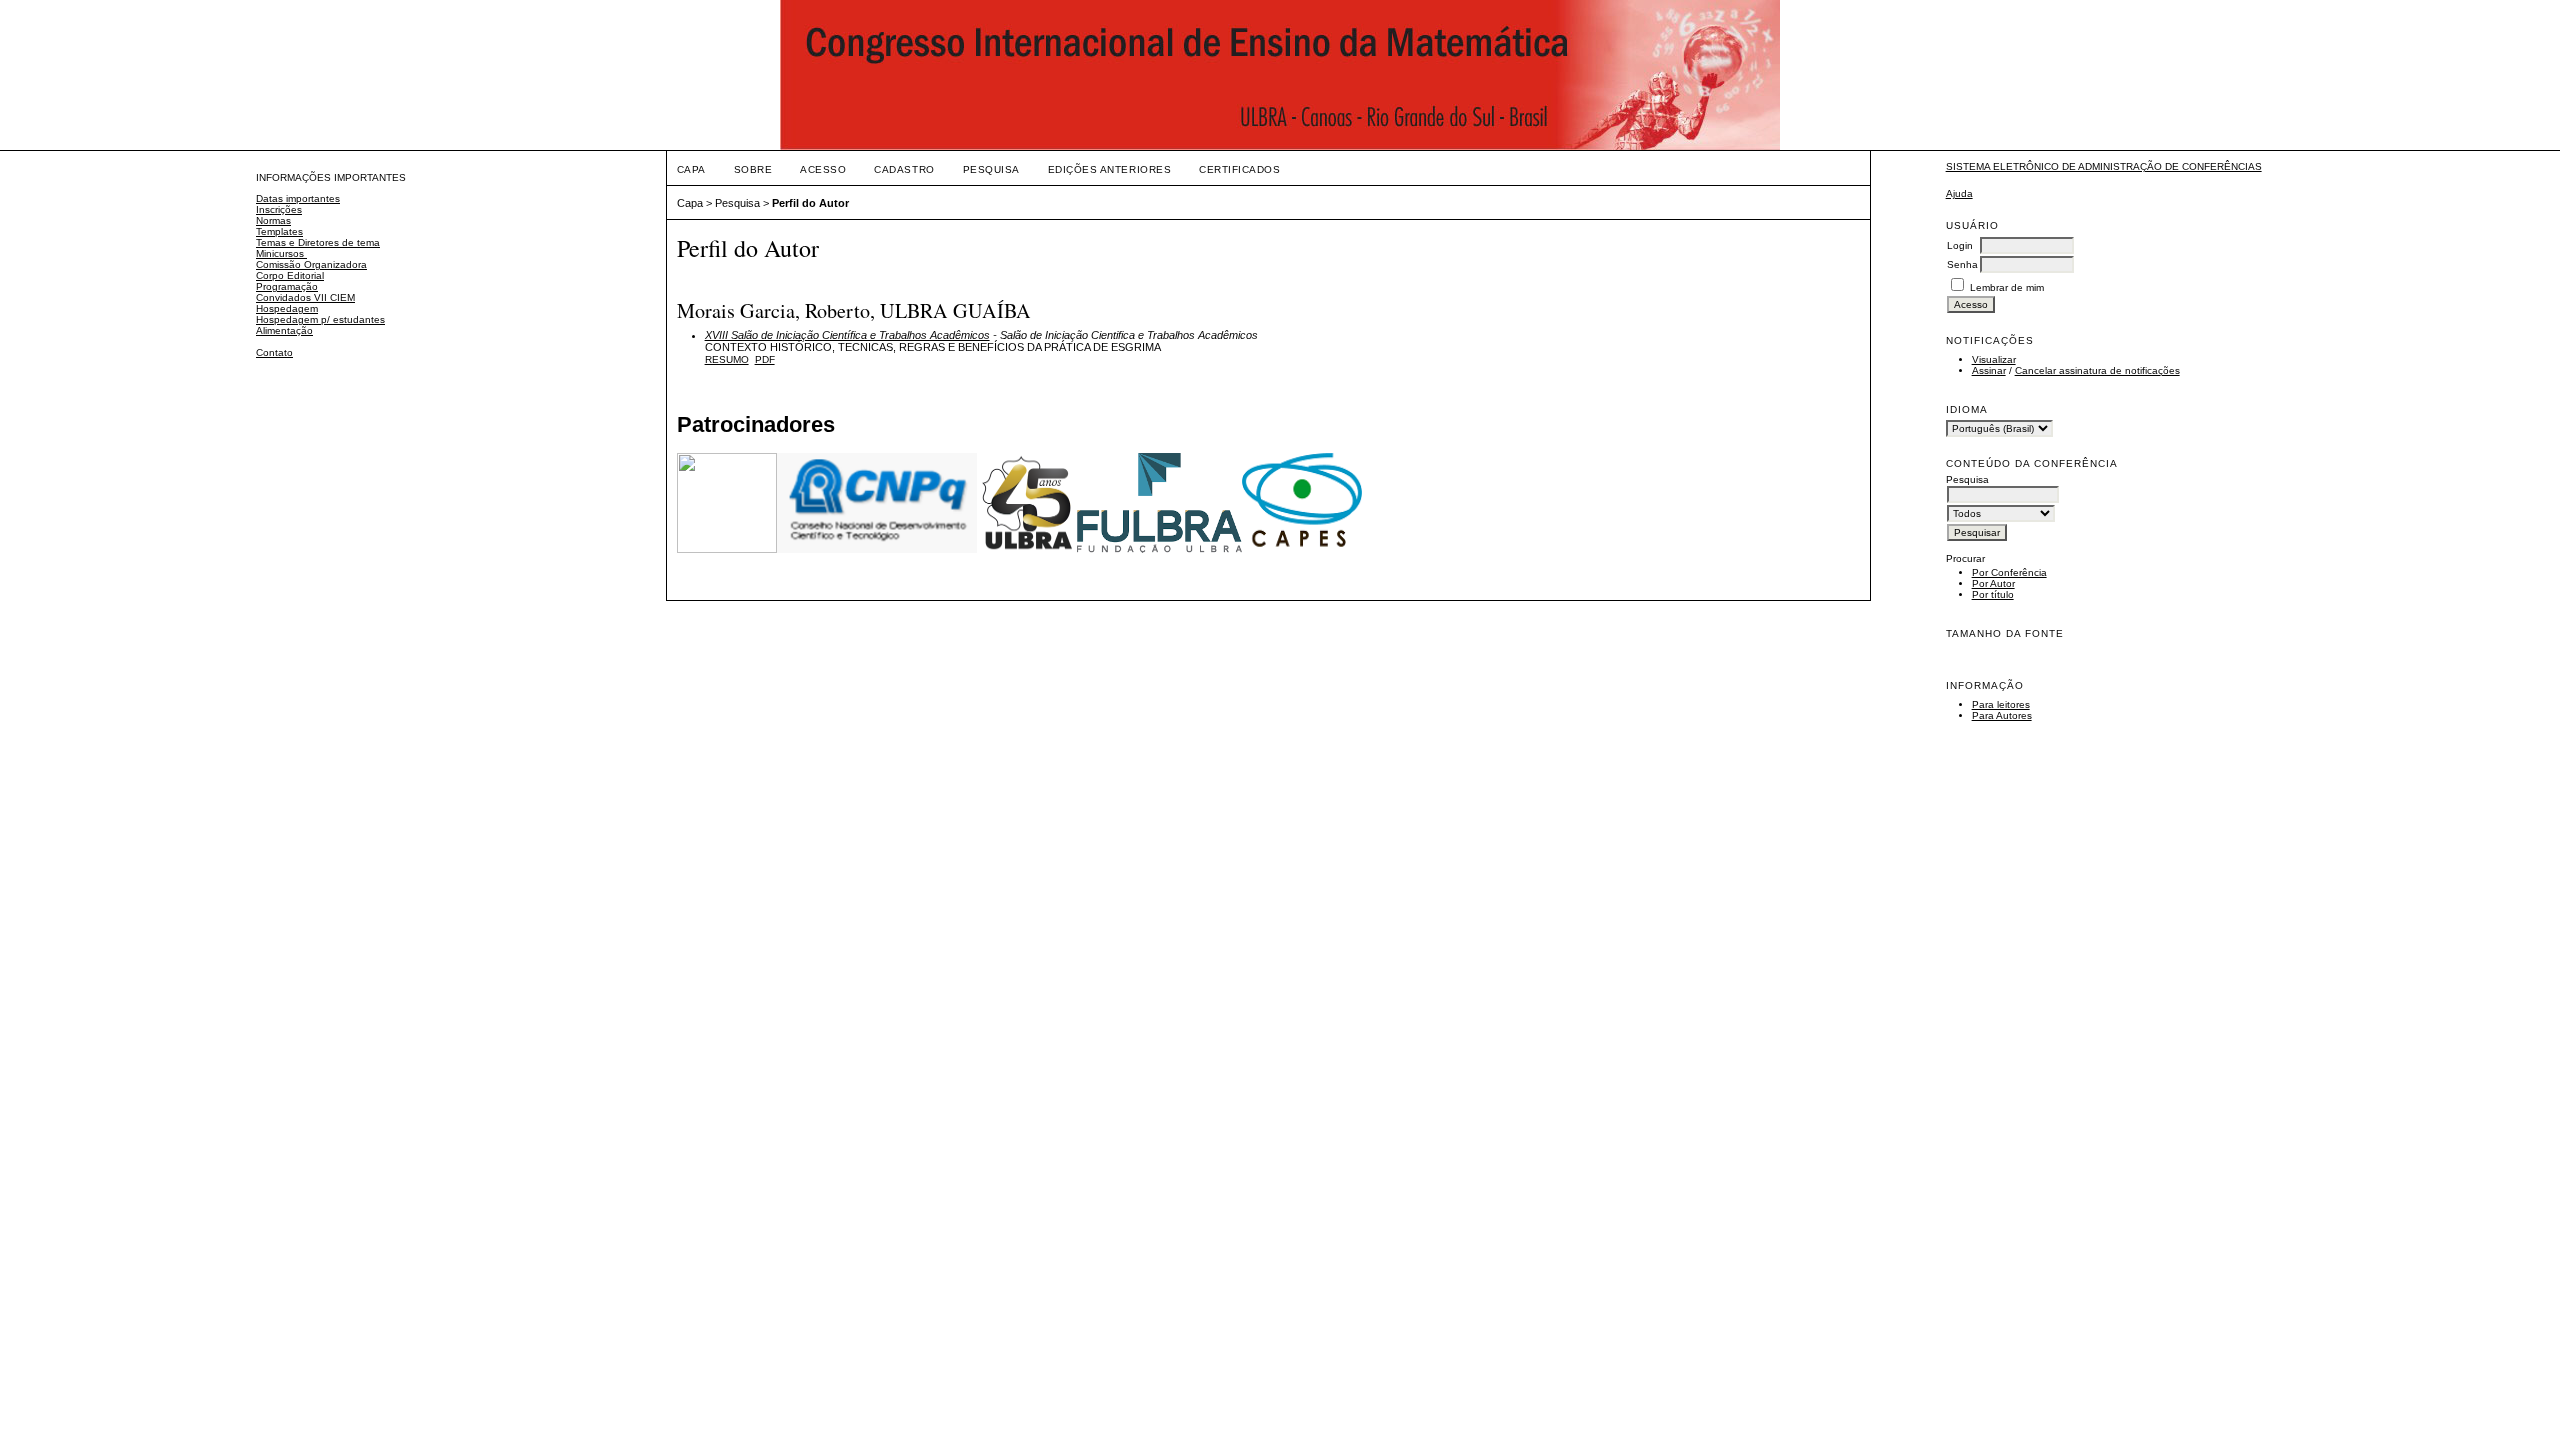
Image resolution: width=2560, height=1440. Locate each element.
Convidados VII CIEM (305, 297)
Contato (274, 352)
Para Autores (2002, 715)
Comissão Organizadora (311, 264)
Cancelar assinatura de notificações (2097, 370)
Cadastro (904, 169)
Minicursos (281, 253)
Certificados (1239, 169)
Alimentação (284, 330)
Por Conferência (2009, 572)
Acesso (823, 169)
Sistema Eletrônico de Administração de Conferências (2104, 166)
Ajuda (1959, 193)
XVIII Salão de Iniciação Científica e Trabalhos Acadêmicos (847, 335)
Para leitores (2001, 704)
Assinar (1989, 370)
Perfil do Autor (810, 203)
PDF (765, 359)
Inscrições (279, 209)
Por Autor (1993, 583)
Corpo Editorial (290, 275)
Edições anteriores (1109, 169)
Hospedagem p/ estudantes (320, 319)
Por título (1993, 594)
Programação (287, 286)
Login (1960, 245)
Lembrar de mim (2007, 287)
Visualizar (1994, 359)
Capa (691, 169)
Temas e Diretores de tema (318, 242)
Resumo (727, 359)
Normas (273, 220)
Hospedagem (287, 308)
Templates (279, 231)
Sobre (753, 169)
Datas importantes (298, 198)
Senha (1962, 264)
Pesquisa (991, 169)
